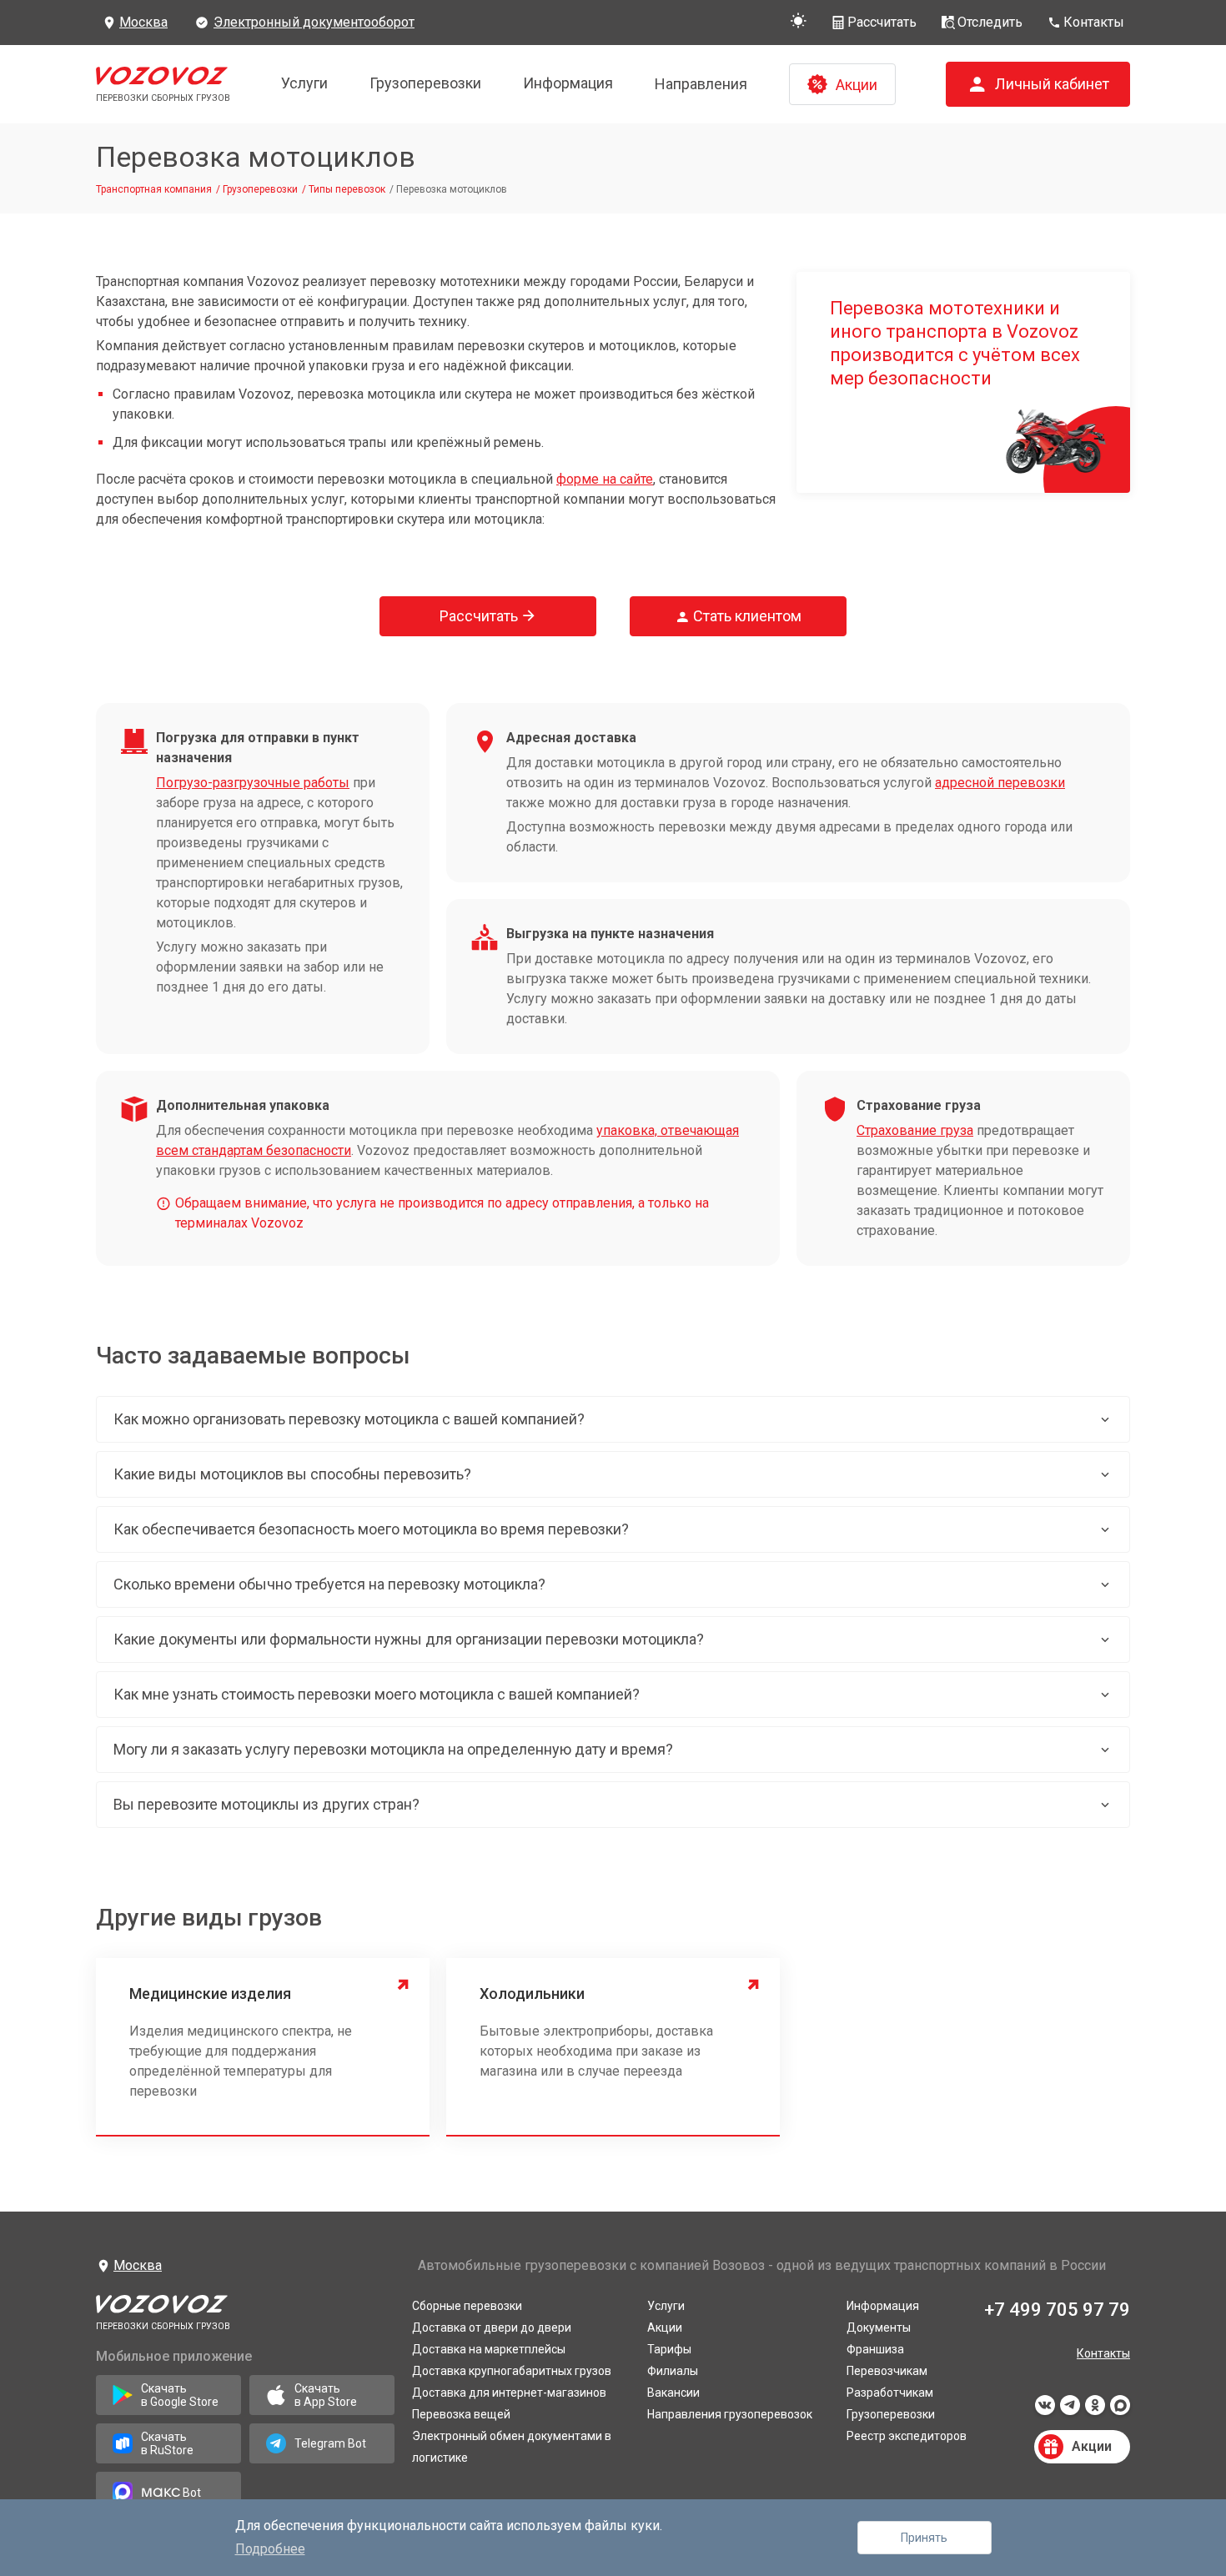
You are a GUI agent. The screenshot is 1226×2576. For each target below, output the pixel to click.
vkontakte (1045, 2410)
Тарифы (669, 2349)
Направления (701, 84)
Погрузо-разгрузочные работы (253, 783)
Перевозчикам (887, 2371)
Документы (879, 2327)
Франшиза (875, 2349)
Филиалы (673, 2371)
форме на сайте (605, 479)
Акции (665, 2327)
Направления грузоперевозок (730, 2414)
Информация (568, 83)
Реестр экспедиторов (907, 2436)
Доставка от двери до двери (492, 2327)
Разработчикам (890, 2393)
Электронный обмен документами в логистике (512, 2447)
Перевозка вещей (461, 2414)
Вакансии (673, 2393)
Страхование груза (915, 1130)
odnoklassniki (1095, 2410)
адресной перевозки (1000, 783)
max (1120, 2410)
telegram (1070, 2410)
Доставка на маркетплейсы (489, 2349)
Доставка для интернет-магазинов (509, 2393)
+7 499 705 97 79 (1057, 2310)
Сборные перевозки (467, 2306)
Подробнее (270, 2549)
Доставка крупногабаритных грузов (512, 2371)
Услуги (304, 83)
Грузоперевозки (425, 83)
